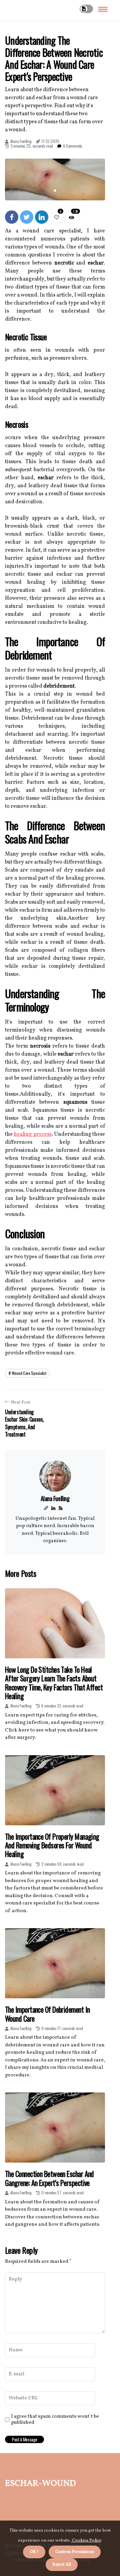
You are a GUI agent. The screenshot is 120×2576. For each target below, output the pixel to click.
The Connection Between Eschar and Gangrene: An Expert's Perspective (49, 2178)
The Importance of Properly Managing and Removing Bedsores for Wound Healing (52, 1845)
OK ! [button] (34, 2552)
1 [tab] (55, 191)
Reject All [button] (62, 2565)
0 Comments (73, 146)
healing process (32, 1134)
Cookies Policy (86, 2541)
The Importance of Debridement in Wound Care (47, 2014)
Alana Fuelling (21, 141)
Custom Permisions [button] (75, 2552)
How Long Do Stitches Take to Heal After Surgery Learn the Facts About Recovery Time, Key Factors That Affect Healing (54, 1683)
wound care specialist (29, 1373)
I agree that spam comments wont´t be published (55, 2420)
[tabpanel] (55, 179)
